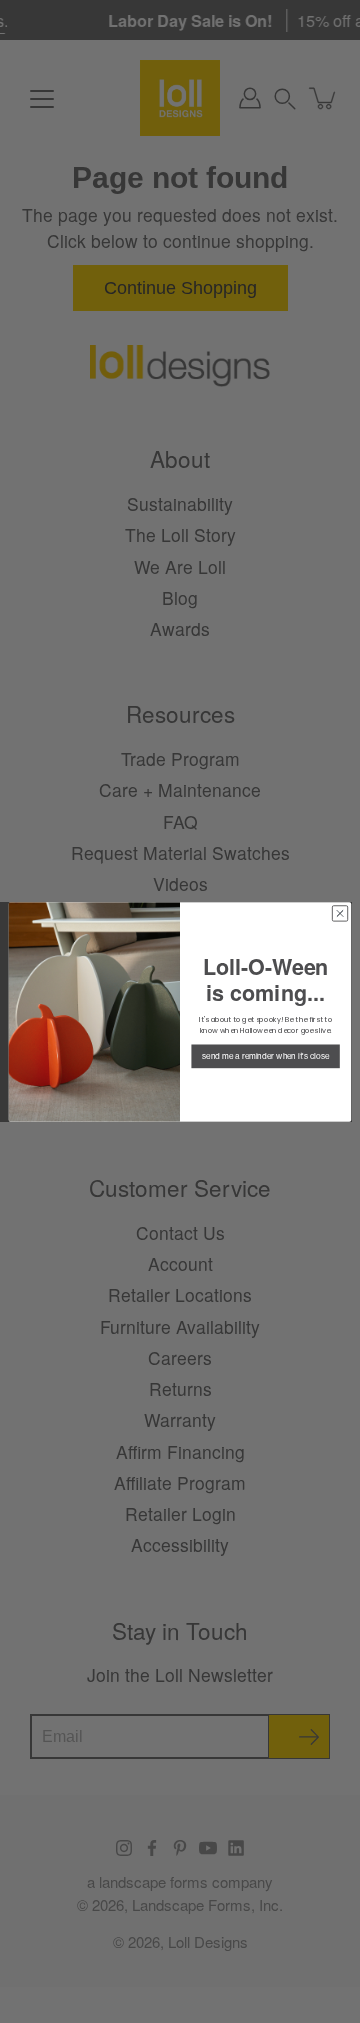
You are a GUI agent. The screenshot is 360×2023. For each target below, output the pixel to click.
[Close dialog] (339, 912)
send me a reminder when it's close (265, 1056)
